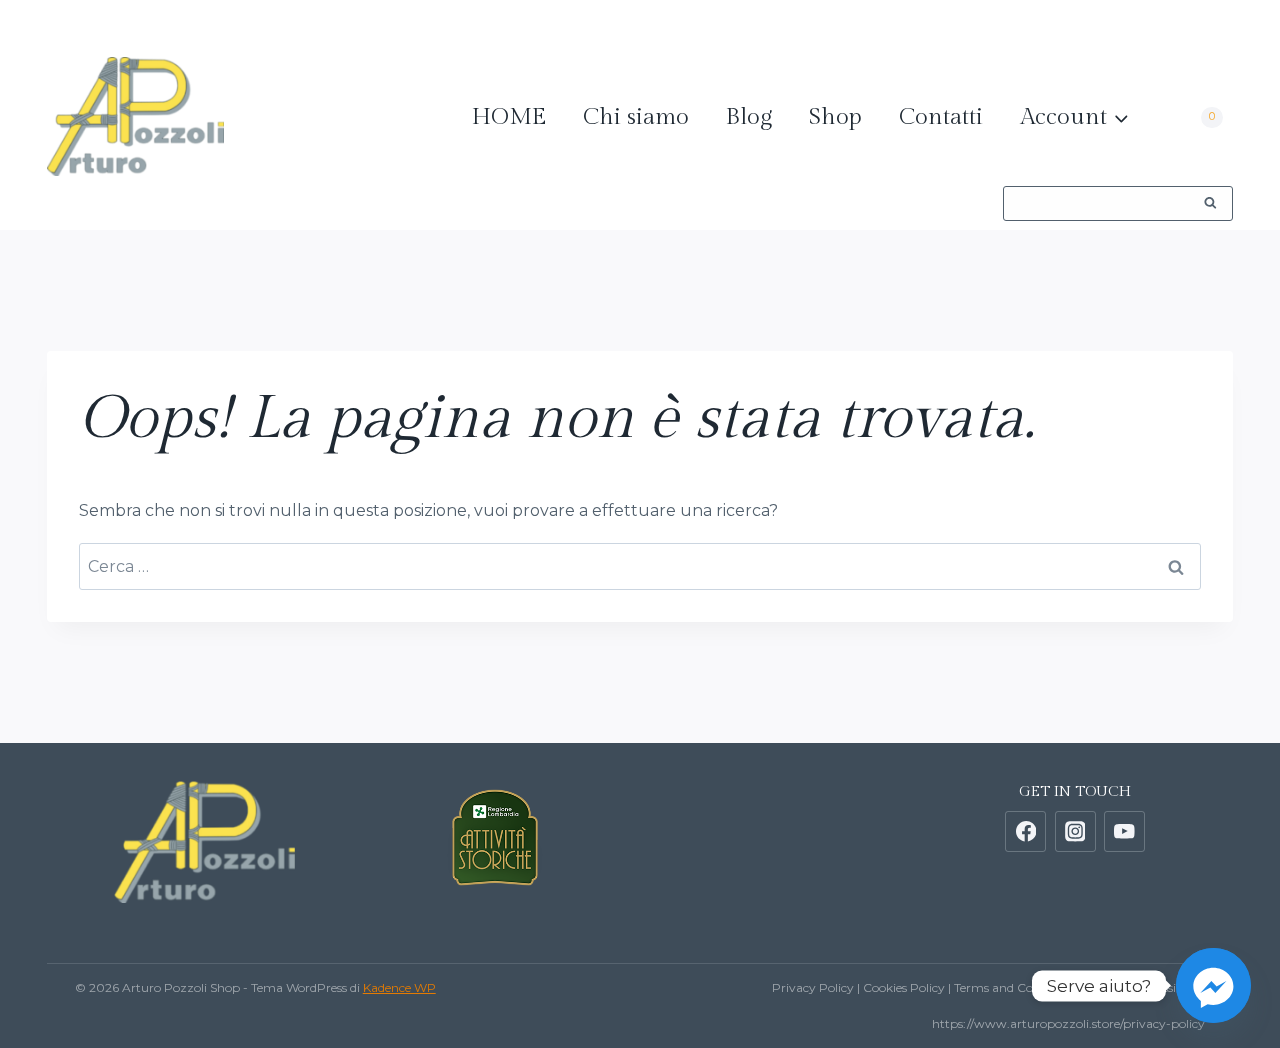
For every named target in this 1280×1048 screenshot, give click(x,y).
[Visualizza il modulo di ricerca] (1118, 203)
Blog (749, 117)
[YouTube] (1204, 28)
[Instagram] (1138, 28)
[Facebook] (1073, 28)
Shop (835, 117)
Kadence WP (399, 987)
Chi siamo (636, 117)
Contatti (941, 117)
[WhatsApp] (1007, 28)
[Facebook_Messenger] (1213, 985)
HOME (509, 117)
